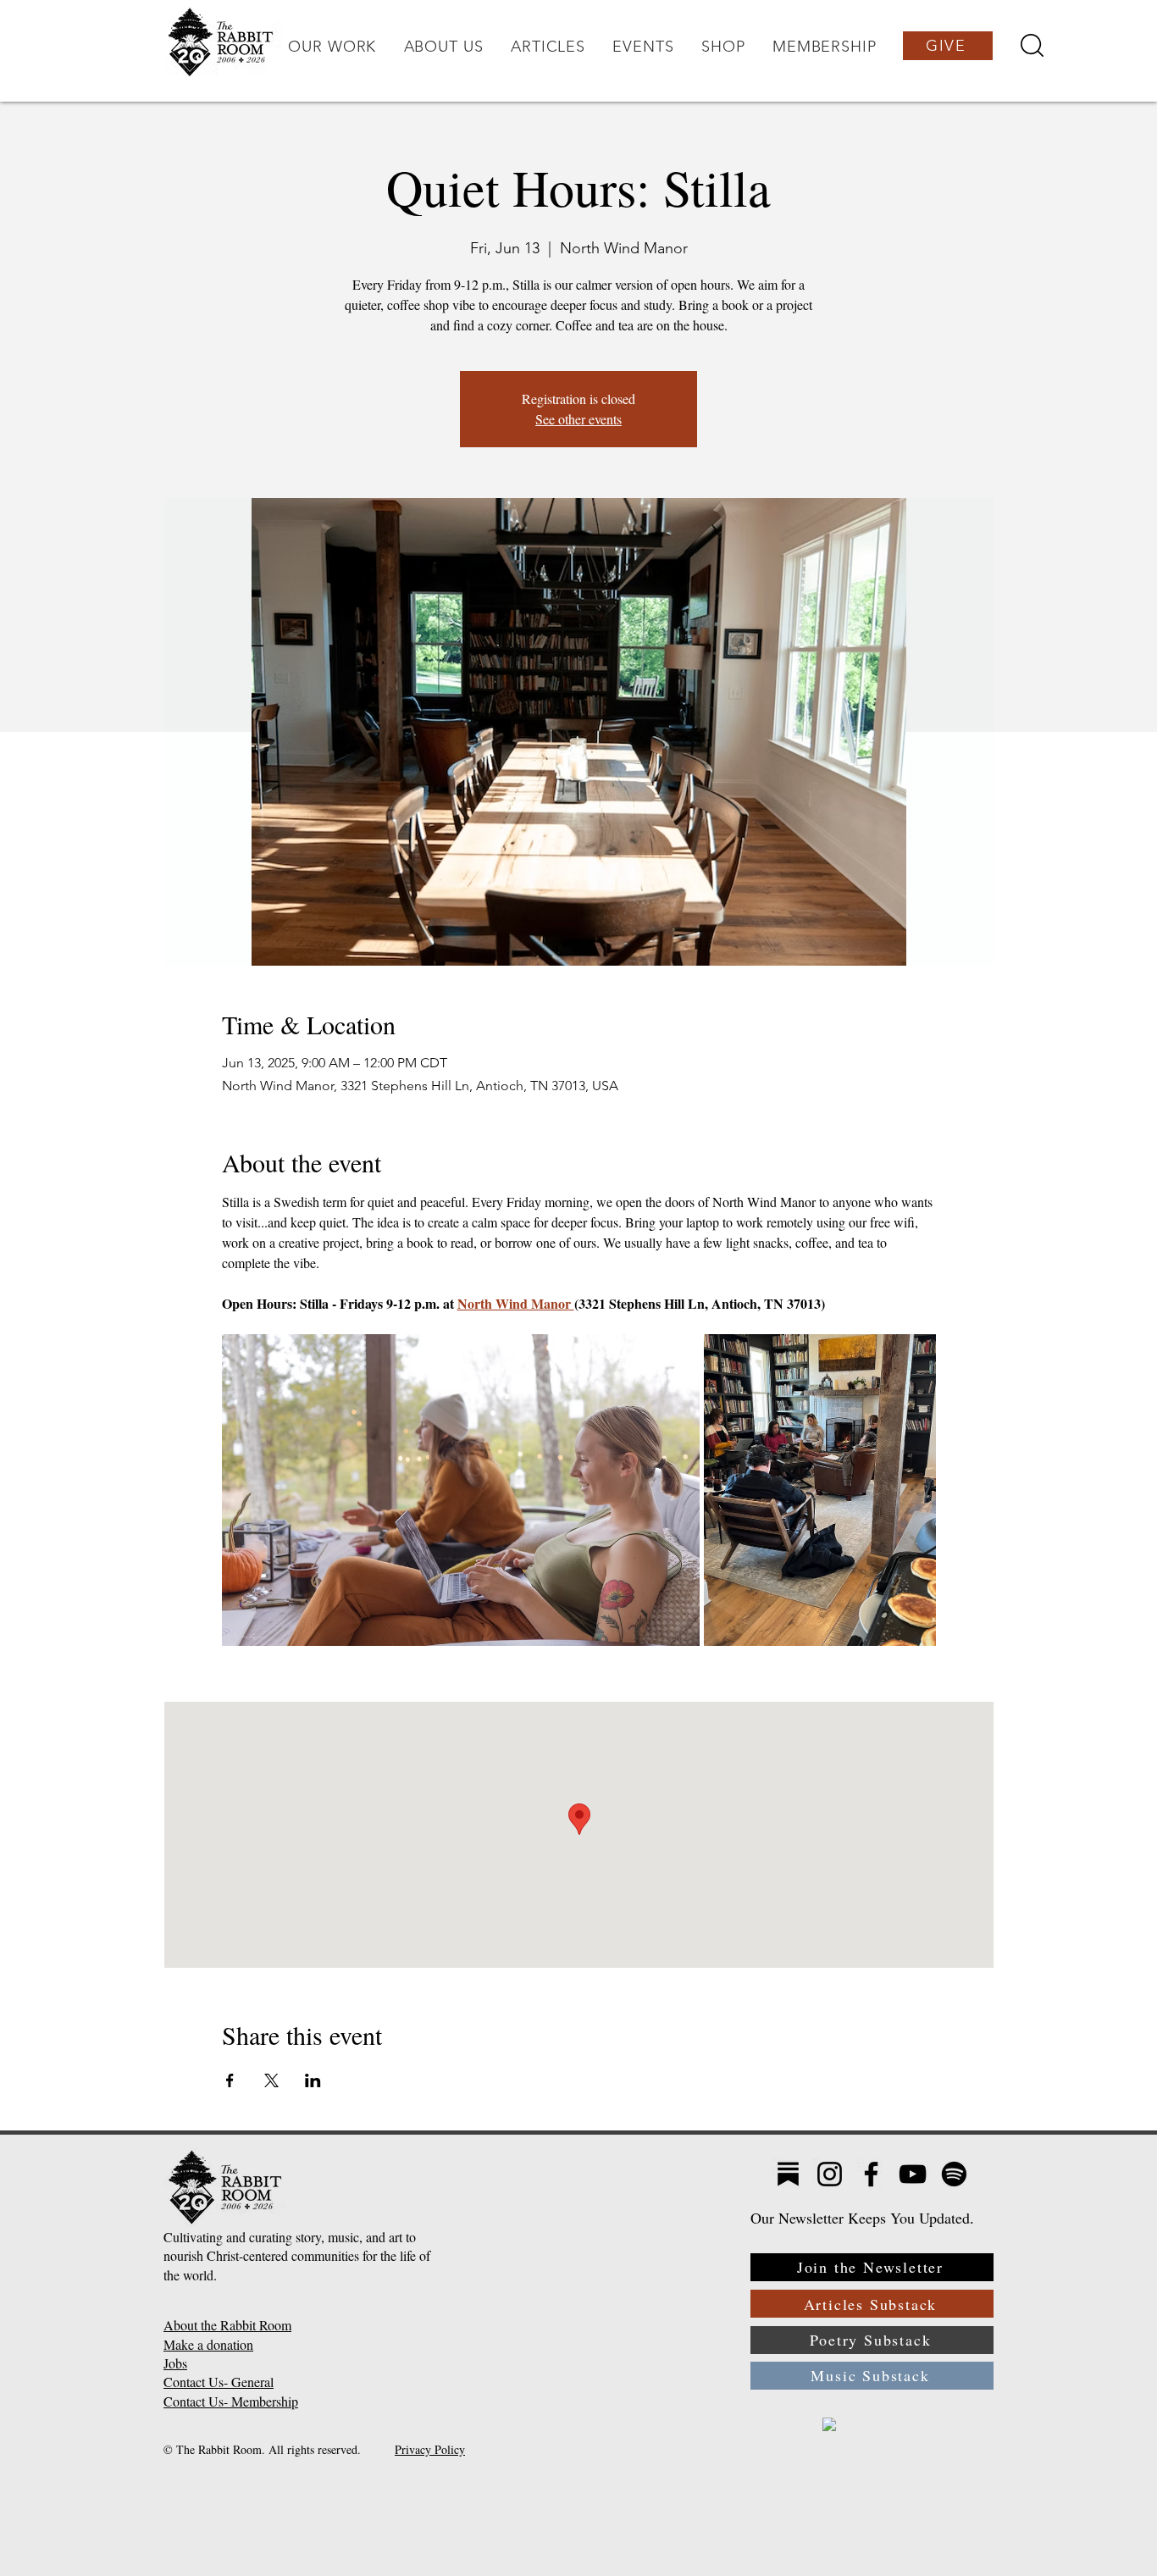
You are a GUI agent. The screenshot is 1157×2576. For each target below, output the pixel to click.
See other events (578, 419)
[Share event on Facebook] (230, 2080)
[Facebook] (871, 2174)
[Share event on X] (271, 2080)
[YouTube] (913, 2174)
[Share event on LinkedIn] (313, 2080)
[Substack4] (788, 2174)
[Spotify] (954, 2174)
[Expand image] (461, 1490)
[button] (332, 47)
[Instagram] (830, 2174)
